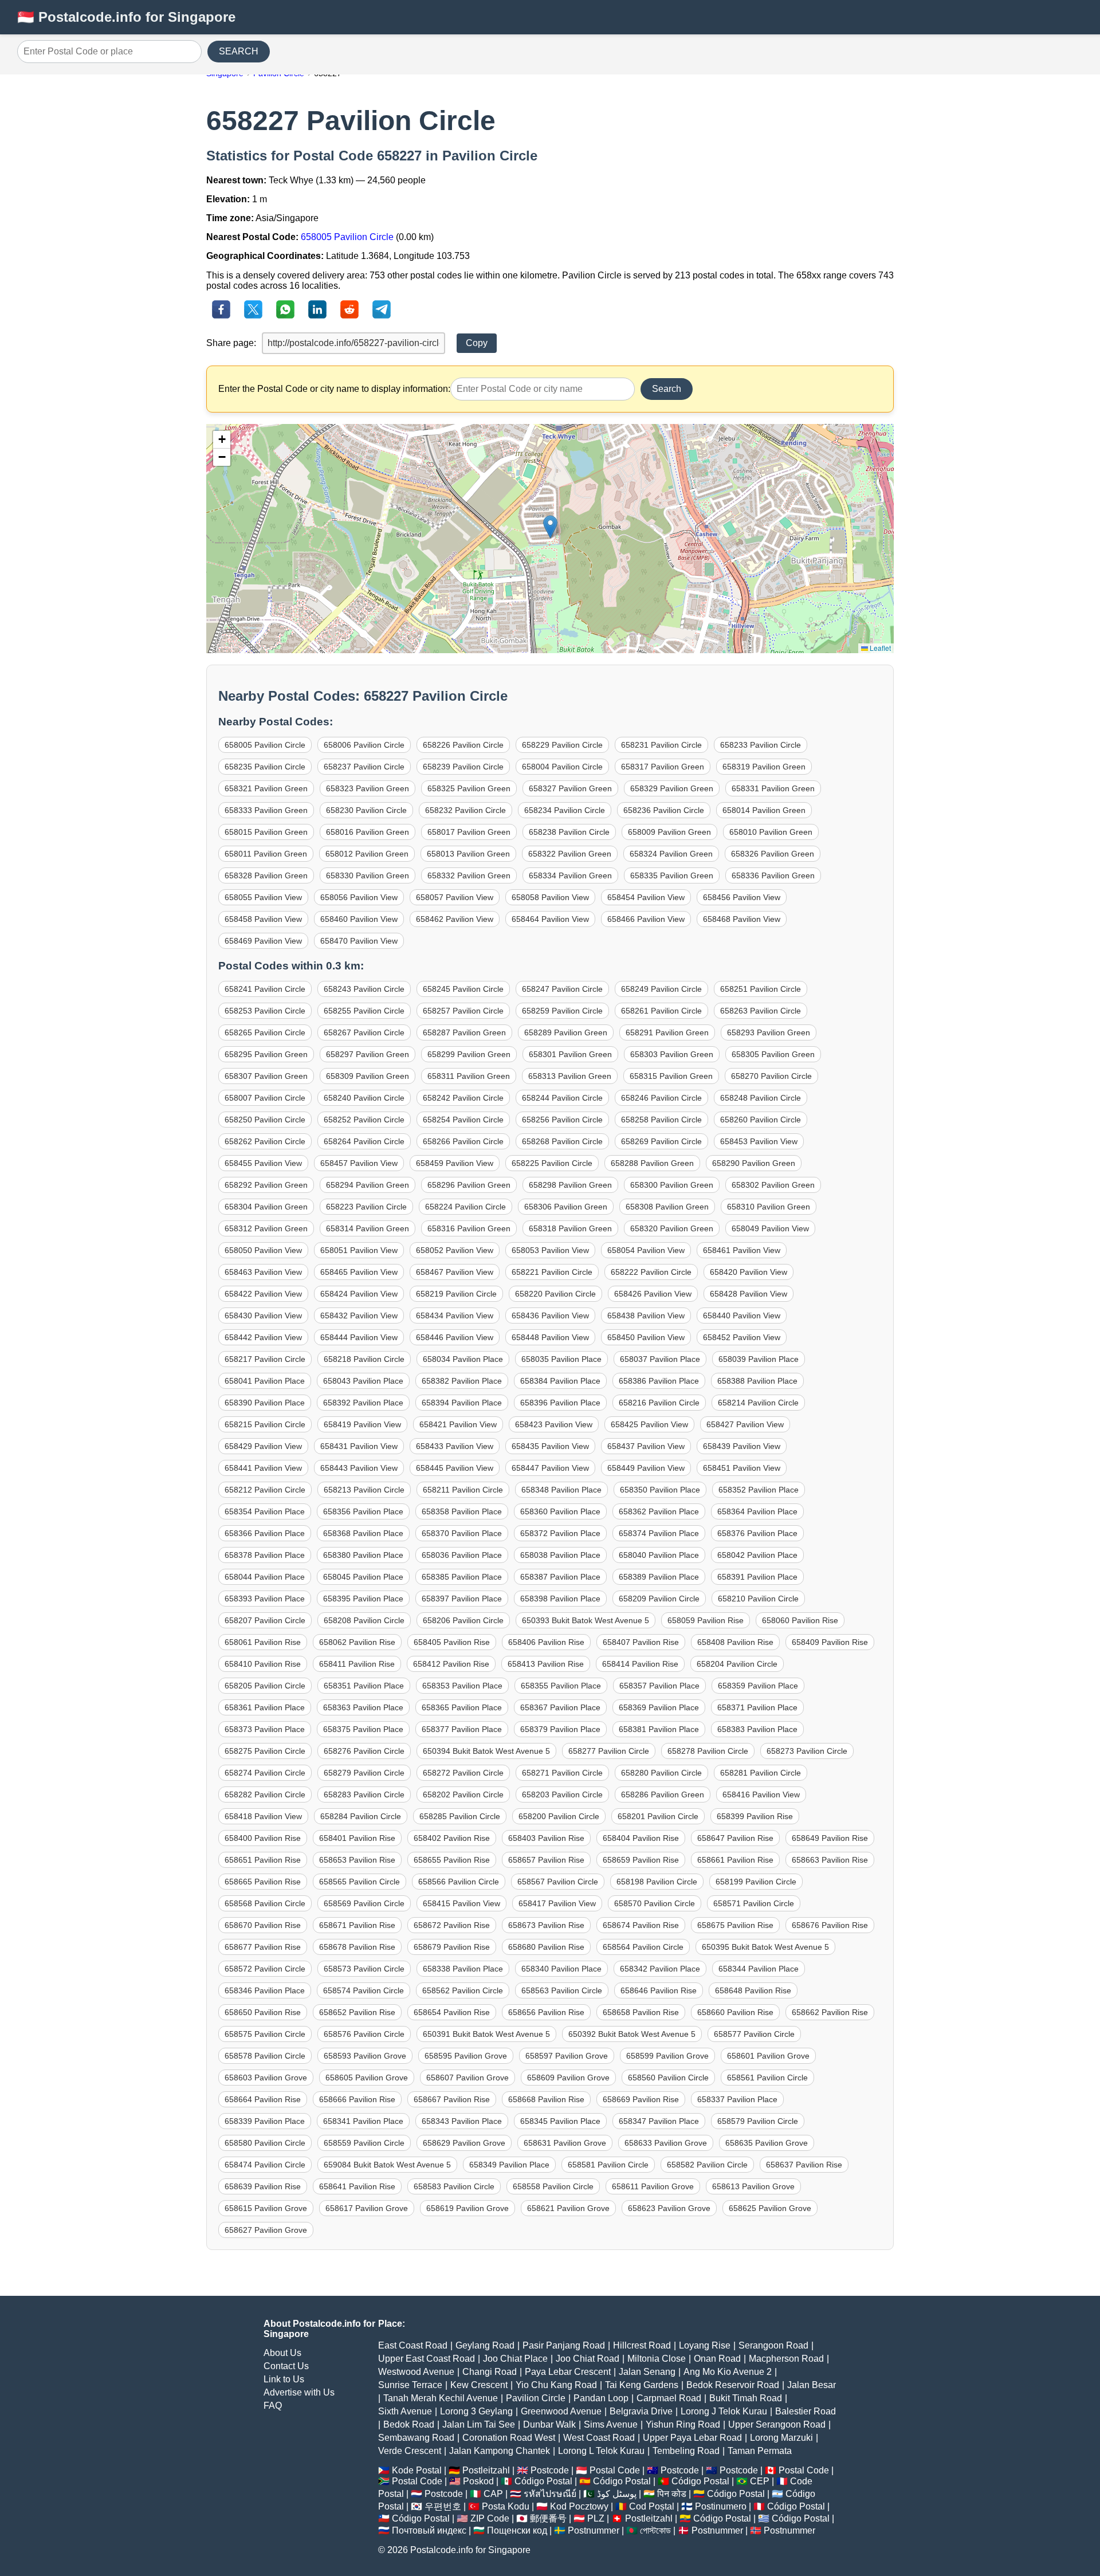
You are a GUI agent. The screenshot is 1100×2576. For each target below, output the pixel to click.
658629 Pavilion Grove (464, 2143)
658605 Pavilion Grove (367, 2078)
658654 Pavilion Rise (452, 2012)
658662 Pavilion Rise (830, 2012)
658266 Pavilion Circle (463, 1141)
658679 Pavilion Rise (452, 1947)
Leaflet (879, 648)
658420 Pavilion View (749, 1272)
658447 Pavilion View (550, 1468)
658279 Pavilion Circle (364, 1773)
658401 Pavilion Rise (357, 1838)
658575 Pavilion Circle (265, 2034)
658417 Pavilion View (557, 1903)
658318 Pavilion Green (570, 1228)
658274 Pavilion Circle (265, 1773)
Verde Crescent (410, 2451)
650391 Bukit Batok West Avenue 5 (486, 2034)
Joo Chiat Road (588, 2359)
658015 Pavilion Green (266, 832)
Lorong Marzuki (781, 2438)
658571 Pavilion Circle (754, 1903)
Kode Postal (417, 2470)
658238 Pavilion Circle (569, 832)
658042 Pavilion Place (757, 1555)
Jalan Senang (647, 2372)
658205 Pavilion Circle (265, 1686)
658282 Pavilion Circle (265, 1794)
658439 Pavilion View (742, 1446)
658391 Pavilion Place (757, 1577)
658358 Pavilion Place (462, 1511)
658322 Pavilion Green (570, 854)
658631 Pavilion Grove (565, 2143)
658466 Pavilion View (646, 919)
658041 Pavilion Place (265, 1381)
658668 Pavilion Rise (546, 2099)
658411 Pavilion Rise (357, 1664)
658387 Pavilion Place (560, 1577)
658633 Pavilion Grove (666, 2143)
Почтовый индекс (429, 2530)
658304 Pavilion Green (266, 1207)
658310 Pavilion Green (769, 1207)
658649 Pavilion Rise (830, 1838)
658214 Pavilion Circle (758, 1403)
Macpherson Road (786, 2359)
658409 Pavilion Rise (830, 1642)
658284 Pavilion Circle (361, 1816)
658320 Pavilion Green (672, 1228)
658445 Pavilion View (455, 1468)
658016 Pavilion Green (368, 832)
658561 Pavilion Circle (767, 2078)
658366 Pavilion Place (265, 1533)
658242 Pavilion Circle (463, 1098)
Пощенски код (517, 2530)
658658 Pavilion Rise (641, 2012)
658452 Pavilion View (742, 1337)
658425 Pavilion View (649, 1424)
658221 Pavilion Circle (552, 1272)
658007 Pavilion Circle (265, 1098)
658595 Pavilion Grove (466, 2056)
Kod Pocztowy (579, 2506)
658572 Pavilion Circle (265, 1969)
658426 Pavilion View (653, 1294)
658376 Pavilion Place (757, 1533)
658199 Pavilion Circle (756, 1882)
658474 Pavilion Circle (265, 2165)
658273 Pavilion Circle (807, 1751)
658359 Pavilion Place (758, 1686)
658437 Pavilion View (646, 1446)
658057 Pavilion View (455, 897)
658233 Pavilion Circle (761, 745)
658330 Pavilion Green (368, 875)
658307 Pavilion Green (266, 1076)
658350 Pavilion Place (660, 1490)
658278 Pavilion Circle (708, 1751)
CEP (760, 2481)
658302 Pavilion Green (773, 1185)
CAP (493, 2494)
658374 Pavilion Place (659, 1533)
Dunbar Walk (549, 2424)
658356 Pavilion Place (363, 1511)
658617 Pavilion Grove (367, 2208)
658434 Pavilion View (455, 1316)
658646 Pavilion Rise (659, 1990)
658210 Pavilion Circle (758, 1599)
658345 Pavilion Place (560, 2121)
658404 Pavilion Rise (641, 1838)
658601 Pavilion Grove (768, 2056)
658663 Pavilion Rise (830, 1860)
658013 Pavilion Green (468, 854)
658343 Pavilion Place (462, 2121)
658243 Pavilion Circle (364, 989)
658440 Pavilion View (742, 1316)
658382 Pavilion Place (462, 1381)
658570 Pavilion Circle (655, 1903)
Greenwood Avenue (561, 2411)
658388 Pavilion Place (757, 1381)
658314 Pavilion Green (368, 1228)
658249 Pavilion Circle (661, 989)
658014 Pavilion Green (764, 810)
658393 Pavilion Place (265, 1599)
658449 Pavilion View (646, 1468)
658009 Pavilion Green (669, 832)
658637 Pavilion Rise (804, 2165)
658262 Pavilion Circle (265, 1141)
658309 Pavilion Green (368, 1076)
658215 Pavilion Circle (265, 1424)
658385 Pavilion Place (462, 1577)
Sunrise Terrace (410, 2385)
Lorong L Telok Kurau (601, 2451)
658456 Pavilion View (742, 897)
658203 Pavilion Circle (562, 1794)
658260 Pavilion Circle (761, 1120)
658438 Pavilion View (646, 1316)
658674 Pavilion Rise (641, 1925)
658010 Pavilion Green (771, 832)
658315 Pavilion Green (671, 1076)
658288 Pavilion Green (652, 1163)
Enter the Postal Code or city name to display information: (334, 389)
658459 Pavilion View (455, 1163)
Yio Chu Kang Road (556, 2385)
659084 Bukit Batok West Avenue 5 (387, 2165)
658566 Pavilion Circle (459, 1882)
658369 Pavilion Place (659, 1707)
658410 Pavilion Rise (263, 1664)
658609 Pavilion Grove (568, 2078)
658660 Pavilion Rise (735, 2012)
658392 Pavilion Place (363, 1403)
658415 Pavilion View (461, 1903)
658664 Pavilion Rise (263, 2099)
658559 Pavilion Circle (364, 2143)
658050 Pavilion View (263, 1250)
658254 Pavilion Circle (463, 1120)
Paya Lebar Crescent (568, 2372)
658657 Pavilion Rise (546, 1860)
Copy (477, 343)
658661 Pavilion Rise (735, 1860)
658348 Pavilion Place (561, 1490)
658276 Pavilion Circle (364, 1751)
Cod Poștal (652, 2506)
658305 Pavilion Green (773, 1054)
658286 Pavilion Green (663, 1794)
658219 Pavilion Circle (456, 1294)
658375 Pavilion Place (363, 1729)
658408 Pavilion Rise (735, 1642)
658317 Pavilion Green (663, 767)
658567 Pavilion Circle (558, 1882)
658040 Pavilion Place (659, 1555)
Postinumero (721, 2506)
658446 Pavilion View (455, 1337)
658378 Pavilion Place (265, 1555)
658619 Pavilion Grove (467, 2208)
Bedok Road (409, 2424)
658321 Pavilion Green (266, 788)
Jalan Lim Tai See (479, 2424)
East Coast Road (413, 2345)
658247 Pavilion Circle (562, 989)
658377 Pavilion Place (462, 1729)
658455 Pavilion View (263, 1163)
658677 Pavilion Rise (263, 1947)
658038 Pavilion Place (560, 1555)
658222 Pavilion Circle (651, 1272)
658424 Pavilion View (359, 1294)
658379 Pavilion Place (560, 1729)
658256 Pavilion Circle (562, 1120)
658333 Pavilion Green (266, 810)
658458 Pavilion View (263, 919)
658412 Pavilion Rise (451, 1664)
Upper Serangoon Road (777, 2424)
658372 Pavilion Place (560, 1533)
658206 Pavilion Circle (463, 1620)
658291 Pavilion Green (667, 1032)
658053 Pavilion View (550, 1250)
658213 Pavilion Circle (364, 1490)
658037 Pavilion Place (660, 1359)
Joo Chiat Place (515, 2359)
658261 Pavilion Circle (661, 1011)
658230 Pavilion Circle (366, 810)
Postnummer (594, 2530)
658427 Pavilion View (745, 1424)
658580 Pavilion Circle (265, 2143)
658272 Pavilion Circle (463, 1773)
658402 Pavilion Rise (452, 1838)
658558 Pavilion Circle (553, 2186)
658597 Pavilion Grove (567, 2056)
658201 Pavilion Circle (658, 1816)
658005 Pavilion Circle (347, 237)
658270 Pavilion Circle (771, 1076)
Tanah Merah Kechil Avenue (441, 2398)
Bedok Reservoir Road (733, 2385)
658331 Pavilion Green (773, 788)
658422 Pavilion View (263, 1294)
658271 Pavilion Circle (562, 1773)
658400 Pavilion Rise (263, 1838)
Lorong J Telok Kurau (724, 2411)
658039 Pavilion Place (759, 1359)
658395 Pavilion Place (363, 1599)
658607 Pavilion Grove (467, 2078)
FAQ (273, 2406)
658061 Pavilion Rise (263, 1642)
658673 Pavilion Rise (546, 1925)
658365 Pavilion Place (462, 1707)
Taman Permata (760, 2451)
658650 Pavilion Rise (263, 2012)
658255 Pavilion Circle (364, 1011)
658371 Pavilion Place (757, 1707)
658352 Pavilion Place (759, 1490)
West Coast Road (599, 2438)
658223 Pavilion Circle (366, 1207)
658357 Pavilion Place (659, 1686)
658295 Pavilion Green (266, 1054)
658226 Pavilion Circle (463, 745)
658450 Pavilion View (646, 1337)
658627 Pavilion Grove (266, 2230)
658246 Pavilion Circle (661, 1098)
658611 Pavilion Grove (653, 2186)
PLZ (596, 2518)
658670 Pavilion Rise (263, 1925)
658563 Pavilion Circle (562, 1990)
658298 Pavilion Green (570, 1185)
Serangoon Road (773, 2345)
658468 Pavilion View (742, 919)
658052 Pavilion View (455, 1250)
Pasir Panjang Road (564, 2345)
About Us (282, 2353)
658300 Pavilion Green (672, 1185)
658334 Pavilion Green (570, 875)
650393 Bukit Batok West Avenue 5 (586, 1620)
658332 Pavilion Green (469, 875)
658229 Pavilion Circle (562, 745)
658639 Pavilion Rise (263, 2186)
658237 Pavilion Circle (364, 767)
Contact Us (286, 2366)
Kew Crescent (479, 2385)
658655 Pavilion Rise (452, 1860)
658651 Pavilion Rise (263, 1860)
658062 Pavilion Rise (357, 1642)
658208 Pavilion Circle (364, 1620)
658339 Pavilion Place (265, 2121)
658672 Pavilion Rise (452, 1925)
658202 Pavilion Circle (463, 1794)
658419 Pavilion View (362, 1424)
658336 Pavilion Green (773, 875)
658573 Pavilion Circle (364, 1969)
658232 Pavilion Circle (465, 810)
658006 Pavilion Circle (364, 745)
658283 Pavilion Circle (364, 1794)
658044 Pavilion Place (265, 1577)
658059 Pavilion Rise (706, 1620)
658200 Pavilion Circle (559, 1816)
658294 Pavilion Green (368, 1185)
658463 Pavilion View (263, 1272)
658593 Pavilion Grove (365, 2056)
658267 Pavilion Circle (364, 1032)
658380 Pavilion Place (363, 1555)
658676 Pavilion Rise (830, 1925)
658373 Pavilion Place (265, 1729)
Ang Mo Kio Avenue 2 (728, 2372)
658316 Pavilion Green (469, 1228)
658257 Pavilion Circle (463, 1011)
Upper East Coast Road (427, 2359)
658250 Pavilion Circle (265, 1120)
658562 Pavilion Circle (463, 1990)
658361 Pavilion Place (265, 1707)
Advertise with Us (299, 2392)
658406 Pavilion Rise (546, 1642)
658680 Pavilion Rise (546, 1947)
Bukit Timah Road (746, 2398)
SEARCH (239, 51)
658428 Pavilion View (749, 1294)
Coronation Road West (509, 2438)
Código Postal (543, 2481)
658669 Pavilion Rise (641, 2099)
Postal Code (615, 2470)
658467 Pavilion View (455, 1272)
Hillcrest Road (642, 2345)
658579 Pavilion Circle (758, 2121)
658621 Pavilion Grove (568, 2208)
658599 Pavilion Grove (667, 2056)
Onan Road (717, 2359)
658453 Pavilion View (759, 1141)
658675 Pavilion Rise (735, 1925)
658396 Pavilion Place (560, 1403)
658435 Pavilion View (550, 1446)
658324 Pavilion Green (671, 854)
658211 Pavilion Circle (463, 1490)
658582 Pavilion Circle (707, 2165)
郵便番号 (548, 2518)
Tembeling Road (686, 2451)
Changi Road (490, 2372)
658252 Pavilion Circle (364, 1120)
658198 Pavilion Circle (657, 1882)
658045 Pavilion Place (363, 1577)
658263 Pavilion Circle (761, 1011)
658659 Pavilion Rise (641, 1860)
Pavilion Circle (536, 2398)
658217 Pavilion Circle (265, 1359)
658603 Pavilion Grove (266, 2078)
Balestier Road (806, 2411)
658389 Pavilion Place (659, 1577)
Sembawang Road (416, 2438)
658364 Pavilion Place (757, 1511)
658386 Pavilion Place (659, 1381)
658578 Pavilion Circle (265, 2056)
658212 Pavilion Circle (265, 1490)
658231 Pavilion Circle (661, 745)
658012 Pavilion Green (367, 854)
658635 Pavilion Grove (767, 2143)
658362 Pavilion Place (659, 1511)
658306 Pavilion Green (566, 1207)
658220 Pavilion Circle (555, 1294)
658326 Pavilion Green (773, 854)
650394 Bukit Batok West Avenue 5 (486, 1751)
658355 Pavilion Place (561, 1686)
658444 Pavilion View (359, 1337)
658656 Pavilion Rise (546, 2012)
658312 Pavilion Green (266, 1228)
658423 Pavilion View (554, 1424)
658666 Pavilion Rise (357, 2099)
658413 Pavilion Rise (546, 1664)
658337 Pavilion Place (737, 2099)
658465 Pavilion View (359, 1272)
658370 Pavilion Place (462, 1533)
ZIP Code (490, 2518)
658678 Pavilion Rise (357, 1947)
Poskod (478, 2481)
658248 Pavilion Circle (761, 1098)
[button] (550, 527)
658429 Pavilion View (263, 1446)
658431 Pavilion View (359, 1446)
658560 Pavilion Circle (668, 2078)
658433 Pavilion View (455, 1446)
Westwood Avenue (416, 2372)
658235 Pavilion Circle (265, 767)
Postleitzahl (486, 2470)
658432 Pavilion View (359, 1316)
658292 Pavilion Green (266, 1185)
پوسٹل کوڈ (617, 2494)
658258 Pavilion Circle (661, 1120)
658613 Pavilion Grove (753, 2186)
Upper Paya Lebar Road (692, 2438)
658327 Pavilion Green (570, 788)
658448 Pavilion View (550, 1337)
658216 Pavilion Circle (659, 1403)
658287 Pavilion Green (464, 1032)
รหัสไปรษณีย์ (550, 2494)
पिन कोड (672, 2494)
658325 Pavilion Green (469, 788)
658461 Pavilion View (742, 1250)
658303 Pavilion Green (672, 1054)
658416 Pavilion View (761, 1794)
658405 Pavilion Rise (452, 1642)
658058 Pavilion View (550, 897)
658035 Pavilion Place (561, 1359)
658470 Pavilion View (359, 941)
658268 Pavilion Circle (562, 1141)
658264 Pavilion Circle (364, 1141)
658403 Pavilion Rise (546, 1838)
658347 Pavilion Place (659, 2121)
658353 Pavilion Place (462, 1686)
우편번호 (443, 2506)
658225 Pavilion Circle (552, 1163)
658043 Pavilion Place (363, 1381)
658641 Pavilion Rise (357, 2186)
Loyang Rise (705, 2345)
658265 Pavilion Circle (265, 1032)
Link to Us (284, 2379)
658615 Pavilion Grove (266, 2208)
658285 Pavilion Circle (460, 1816)
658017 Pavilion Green (469, 832)
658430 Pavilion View (263, 1316)
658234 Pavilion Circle (565, 810)
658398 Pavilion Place (560, 1599)
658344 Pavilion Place (759, 1969)
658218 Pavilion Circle (364, 1359)
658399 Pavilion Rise (755, 1816)
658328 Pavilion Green (266, 875)
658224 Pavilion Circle (465, 1207)
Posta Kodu (506, 2506)
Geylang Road (485, 2345)
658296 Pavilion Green (469, 1185)
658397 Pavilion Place (462, 1599)
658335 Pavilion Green (672, 875)
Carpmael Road (669, 2398)
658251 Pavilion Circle (761, 989)
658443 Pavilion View (359, 1468)
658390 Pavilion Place (265, 1403)
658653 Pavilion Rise (357, 1860)
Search (667, 389)
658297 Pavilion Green (368, 1054)
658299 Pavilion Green (469, 1054)
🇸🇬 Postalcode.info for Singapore (126, 17)
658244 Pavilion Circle (562, 1098)
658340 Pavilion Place (561, 1969)
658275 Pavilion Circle (265, 1751)
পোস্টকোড (655, 2530)
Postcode (550, 2470)
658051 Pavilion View (359, 1250)
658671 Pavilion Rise (357, 1925)
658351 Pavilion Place (364, 1686)
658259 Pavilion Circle (562, 1011)
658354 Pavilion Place (265, 1511)
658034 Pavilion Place (463, 1359)
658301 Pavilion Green (570, 1054)
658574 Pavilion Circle (364, 1990)
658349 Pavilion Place (509, 2165)
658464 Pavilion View (550, 919)
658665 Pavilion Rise (263, 1882)
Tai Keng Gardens (642, 2385)
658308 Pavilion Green (667, 1207)
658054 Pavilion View (646, 1250)
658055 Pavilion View (263, 897)
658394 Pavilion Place (462, 1403)
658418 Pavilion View (263, 1816)
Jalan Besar (812, 2385)
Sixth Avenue (405, 2411)
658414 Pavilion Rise (640, 1664)
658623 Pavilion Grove (669, 2208)
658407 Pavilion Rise (641, 1642)
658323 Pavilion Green (368, 788)
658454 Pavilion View (646, 897)
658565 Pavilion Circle (360, 1882)
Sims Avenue (611, 2424)
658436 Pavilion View (550, 1316)
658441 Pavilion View (263, 1468)
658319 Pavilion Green (764, 767)
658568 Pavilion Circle (265, 1903)
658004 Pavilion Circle (562, 767)
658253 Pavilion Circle (265, 1011)
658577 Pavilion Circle (754, 2034)
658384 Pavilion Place (560, 1381)
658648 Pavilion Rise (753, 1990)
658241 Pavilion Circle (265, 989)
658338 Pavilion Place (463, 1969)
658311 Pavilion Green (469, 1076)
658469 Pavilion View (263, 941)
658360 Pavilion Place (560, 1511)
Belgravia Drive (641, 2411)
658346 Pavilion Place (265, 1990)
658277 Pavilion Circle (609, 1751)
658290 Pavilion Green (754, 1163)
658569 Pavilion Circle (364, 1903)
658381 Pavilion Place (659, 1729)
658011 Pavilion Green (266, 854)
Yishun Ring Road (683, 2424)
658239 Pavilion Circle (463, 767)
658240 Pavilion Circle (364, 1098)
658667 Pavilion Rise (452, 2099)
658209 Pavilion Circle (659, 1599)
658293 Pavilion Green (769, 1032)
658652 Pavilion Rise (357, 2012)
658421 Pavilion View (458, 1424)
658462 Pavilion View (455, 919)
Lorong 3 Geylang (476, 2411)
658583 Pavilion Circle (454, 2186)
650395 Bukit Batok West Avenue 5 (765, 1947)
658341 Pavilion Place (363, 2121)
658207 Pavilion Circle (265, 1620)
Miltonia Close (657, 2359)
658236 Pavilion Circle (664, 810)
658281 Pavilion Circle (761, 1773)
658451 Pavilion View (742, 1468)
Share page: (231, 343)
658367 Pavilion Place (560, 1707)
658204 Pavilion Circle (737, 1664)
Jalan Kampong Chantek (500, 2451)
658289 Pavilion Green (566, 1032)
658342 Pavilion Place (660, 1969)
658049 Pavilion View (770, 1228)
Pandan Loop (601, 2398)
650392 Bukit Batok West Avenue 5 (632, 2034)
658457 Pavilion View (359, 1163)
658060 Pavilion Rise (800, 1620)
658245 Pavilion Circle (463, 989)
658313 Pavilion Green (570, 1076)
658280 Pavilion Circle (661, 1773)
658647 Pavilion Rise (735, 1838)
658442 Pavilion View (263, 1337)
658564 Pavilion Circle (643, 1947)
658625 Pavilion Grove (770, 2208)
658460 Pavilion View (359, 919)
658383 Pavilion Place (757, 1729)
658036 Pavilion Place (462, 1555)
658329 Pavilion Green (672, 788)
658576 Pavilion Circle (364, 2034)
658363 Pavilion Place (363, 1707)
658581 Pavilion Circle (608, 2165)
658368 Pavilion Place (363, 1533)
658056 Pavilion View (359, 897)
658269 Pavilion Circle (661, 1141)
